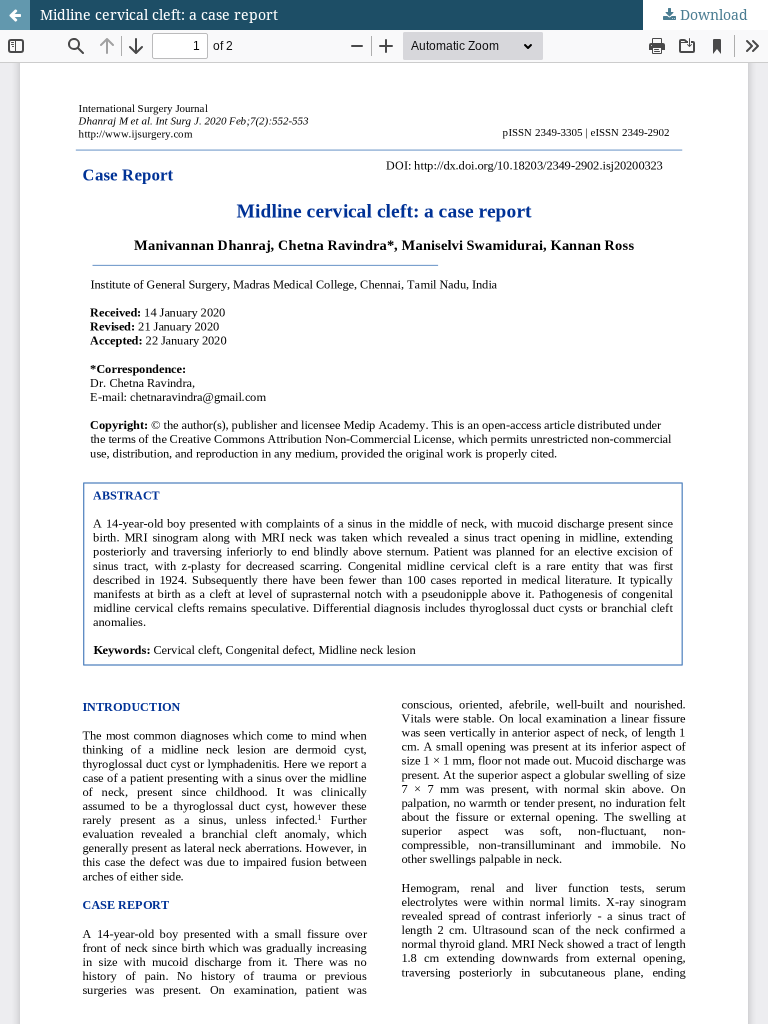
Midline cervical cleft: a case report (159, 14)
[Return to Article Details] (15, 15)
